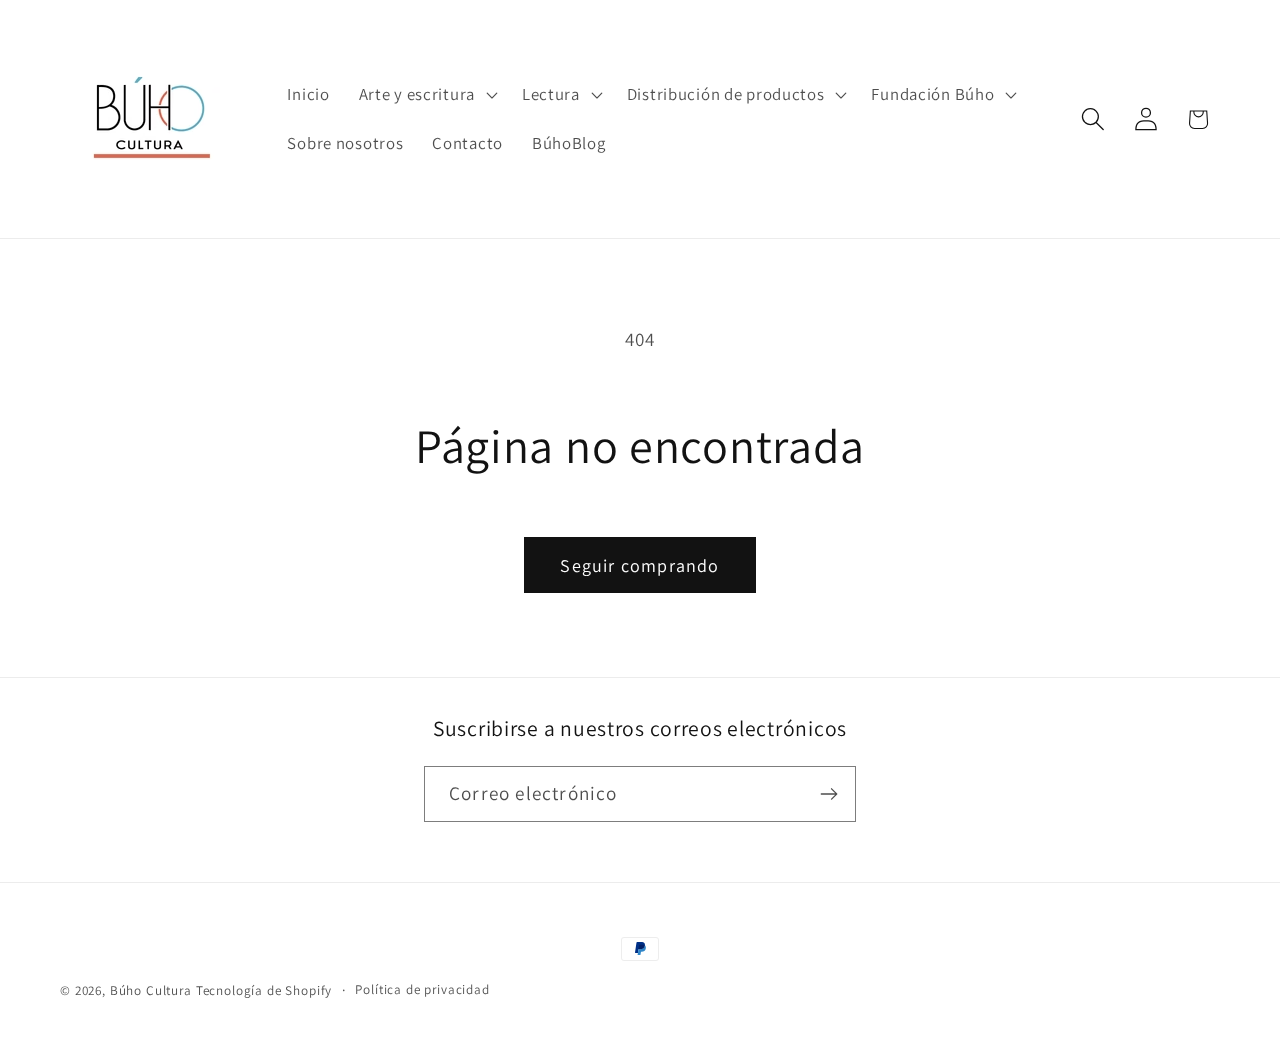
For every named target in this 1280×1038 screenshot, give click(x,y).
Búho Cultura (151, 990)
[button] (425, 94)
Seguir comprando (639, 565)
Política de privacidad (422, 989)
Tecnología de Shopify (264, 990)
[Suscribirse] (828, 794)
